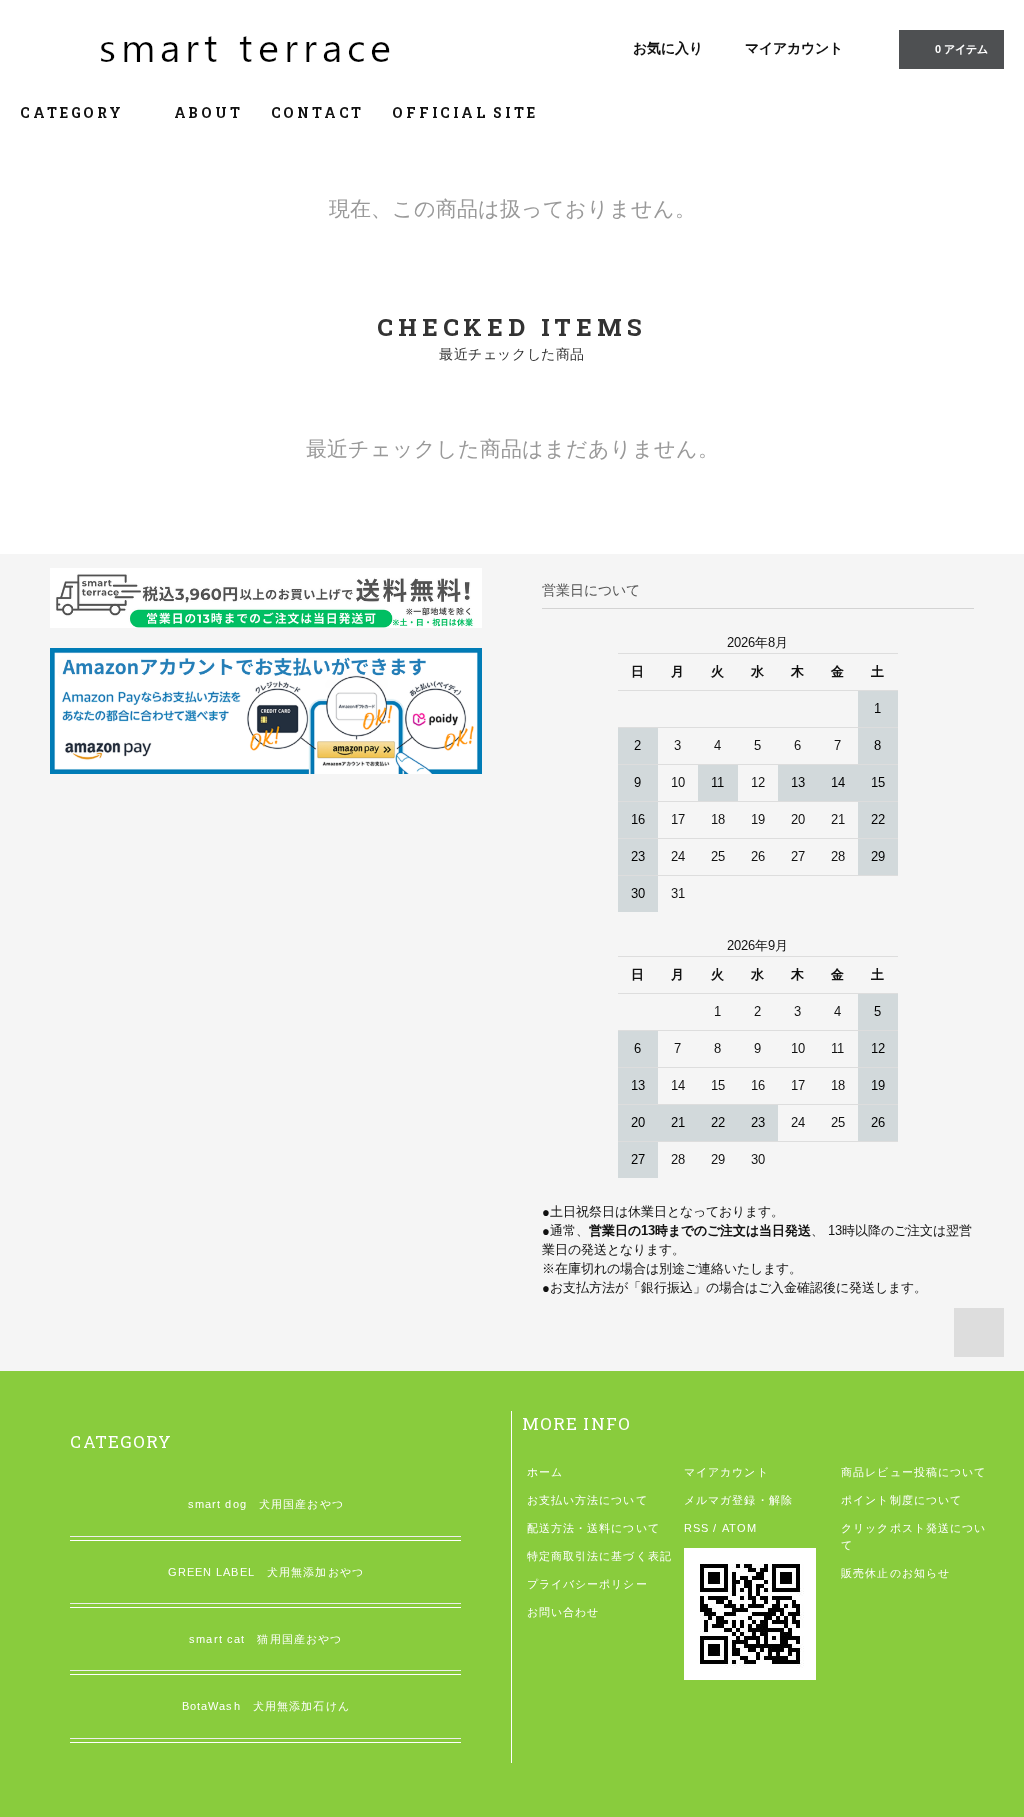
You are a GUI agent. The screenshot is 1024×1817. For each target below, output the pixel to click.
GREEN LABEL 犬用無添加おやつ (266, 1572)
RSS (696, 1528)
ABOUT (208, 112)
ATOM (739, 1528)
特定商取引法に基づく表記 (599, 1556)
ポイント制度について (901, 1500)
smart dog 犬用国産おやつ (266, 1504)
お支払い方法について (587, 1500)
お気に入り (668, 48)
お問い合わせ (563, 1612)
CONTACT (318, 112)
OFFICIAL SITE (464, 112)
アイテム (961, 49)
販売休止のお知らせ (895, 1573)
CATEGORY (74, 112)
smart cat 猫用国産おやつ (265, 1639)
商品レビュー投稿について (913, 1472)
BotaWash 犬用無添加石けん (266, 1706)
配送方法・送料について (593, 1528)
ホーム (545, 1472)
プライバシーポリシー (587, 1584)
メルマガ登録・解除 (738, 1500)
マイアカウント (794, 48)
